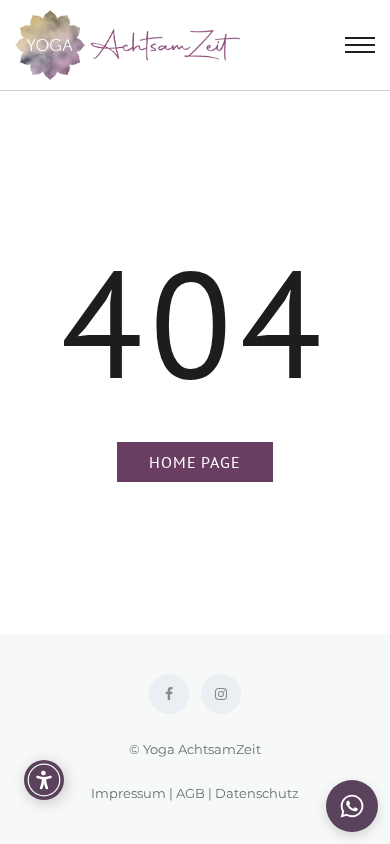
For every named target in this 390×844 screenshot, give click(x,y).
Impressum (128, 793)
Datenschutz (257, 793)
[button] (352, 806)
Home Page (194, 462)
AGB (190, 793)
